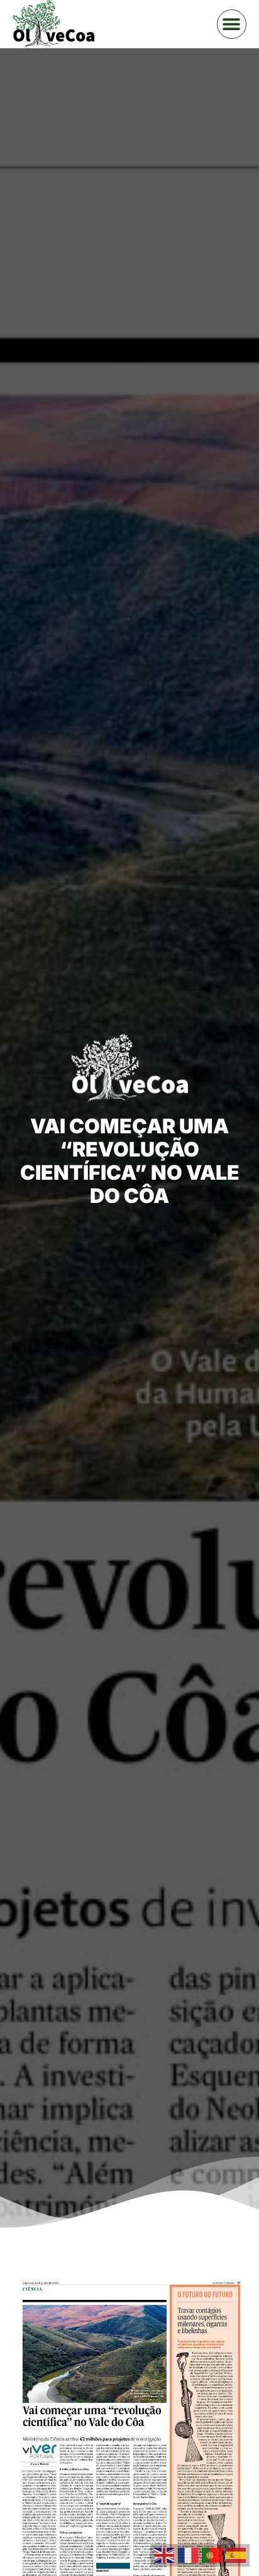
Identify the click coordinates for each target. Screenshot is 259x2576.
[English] (166, 2554)
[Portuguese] (214, 2554)
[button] (232, 24)
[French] (190, 2554)
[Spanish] (238, 2554)
